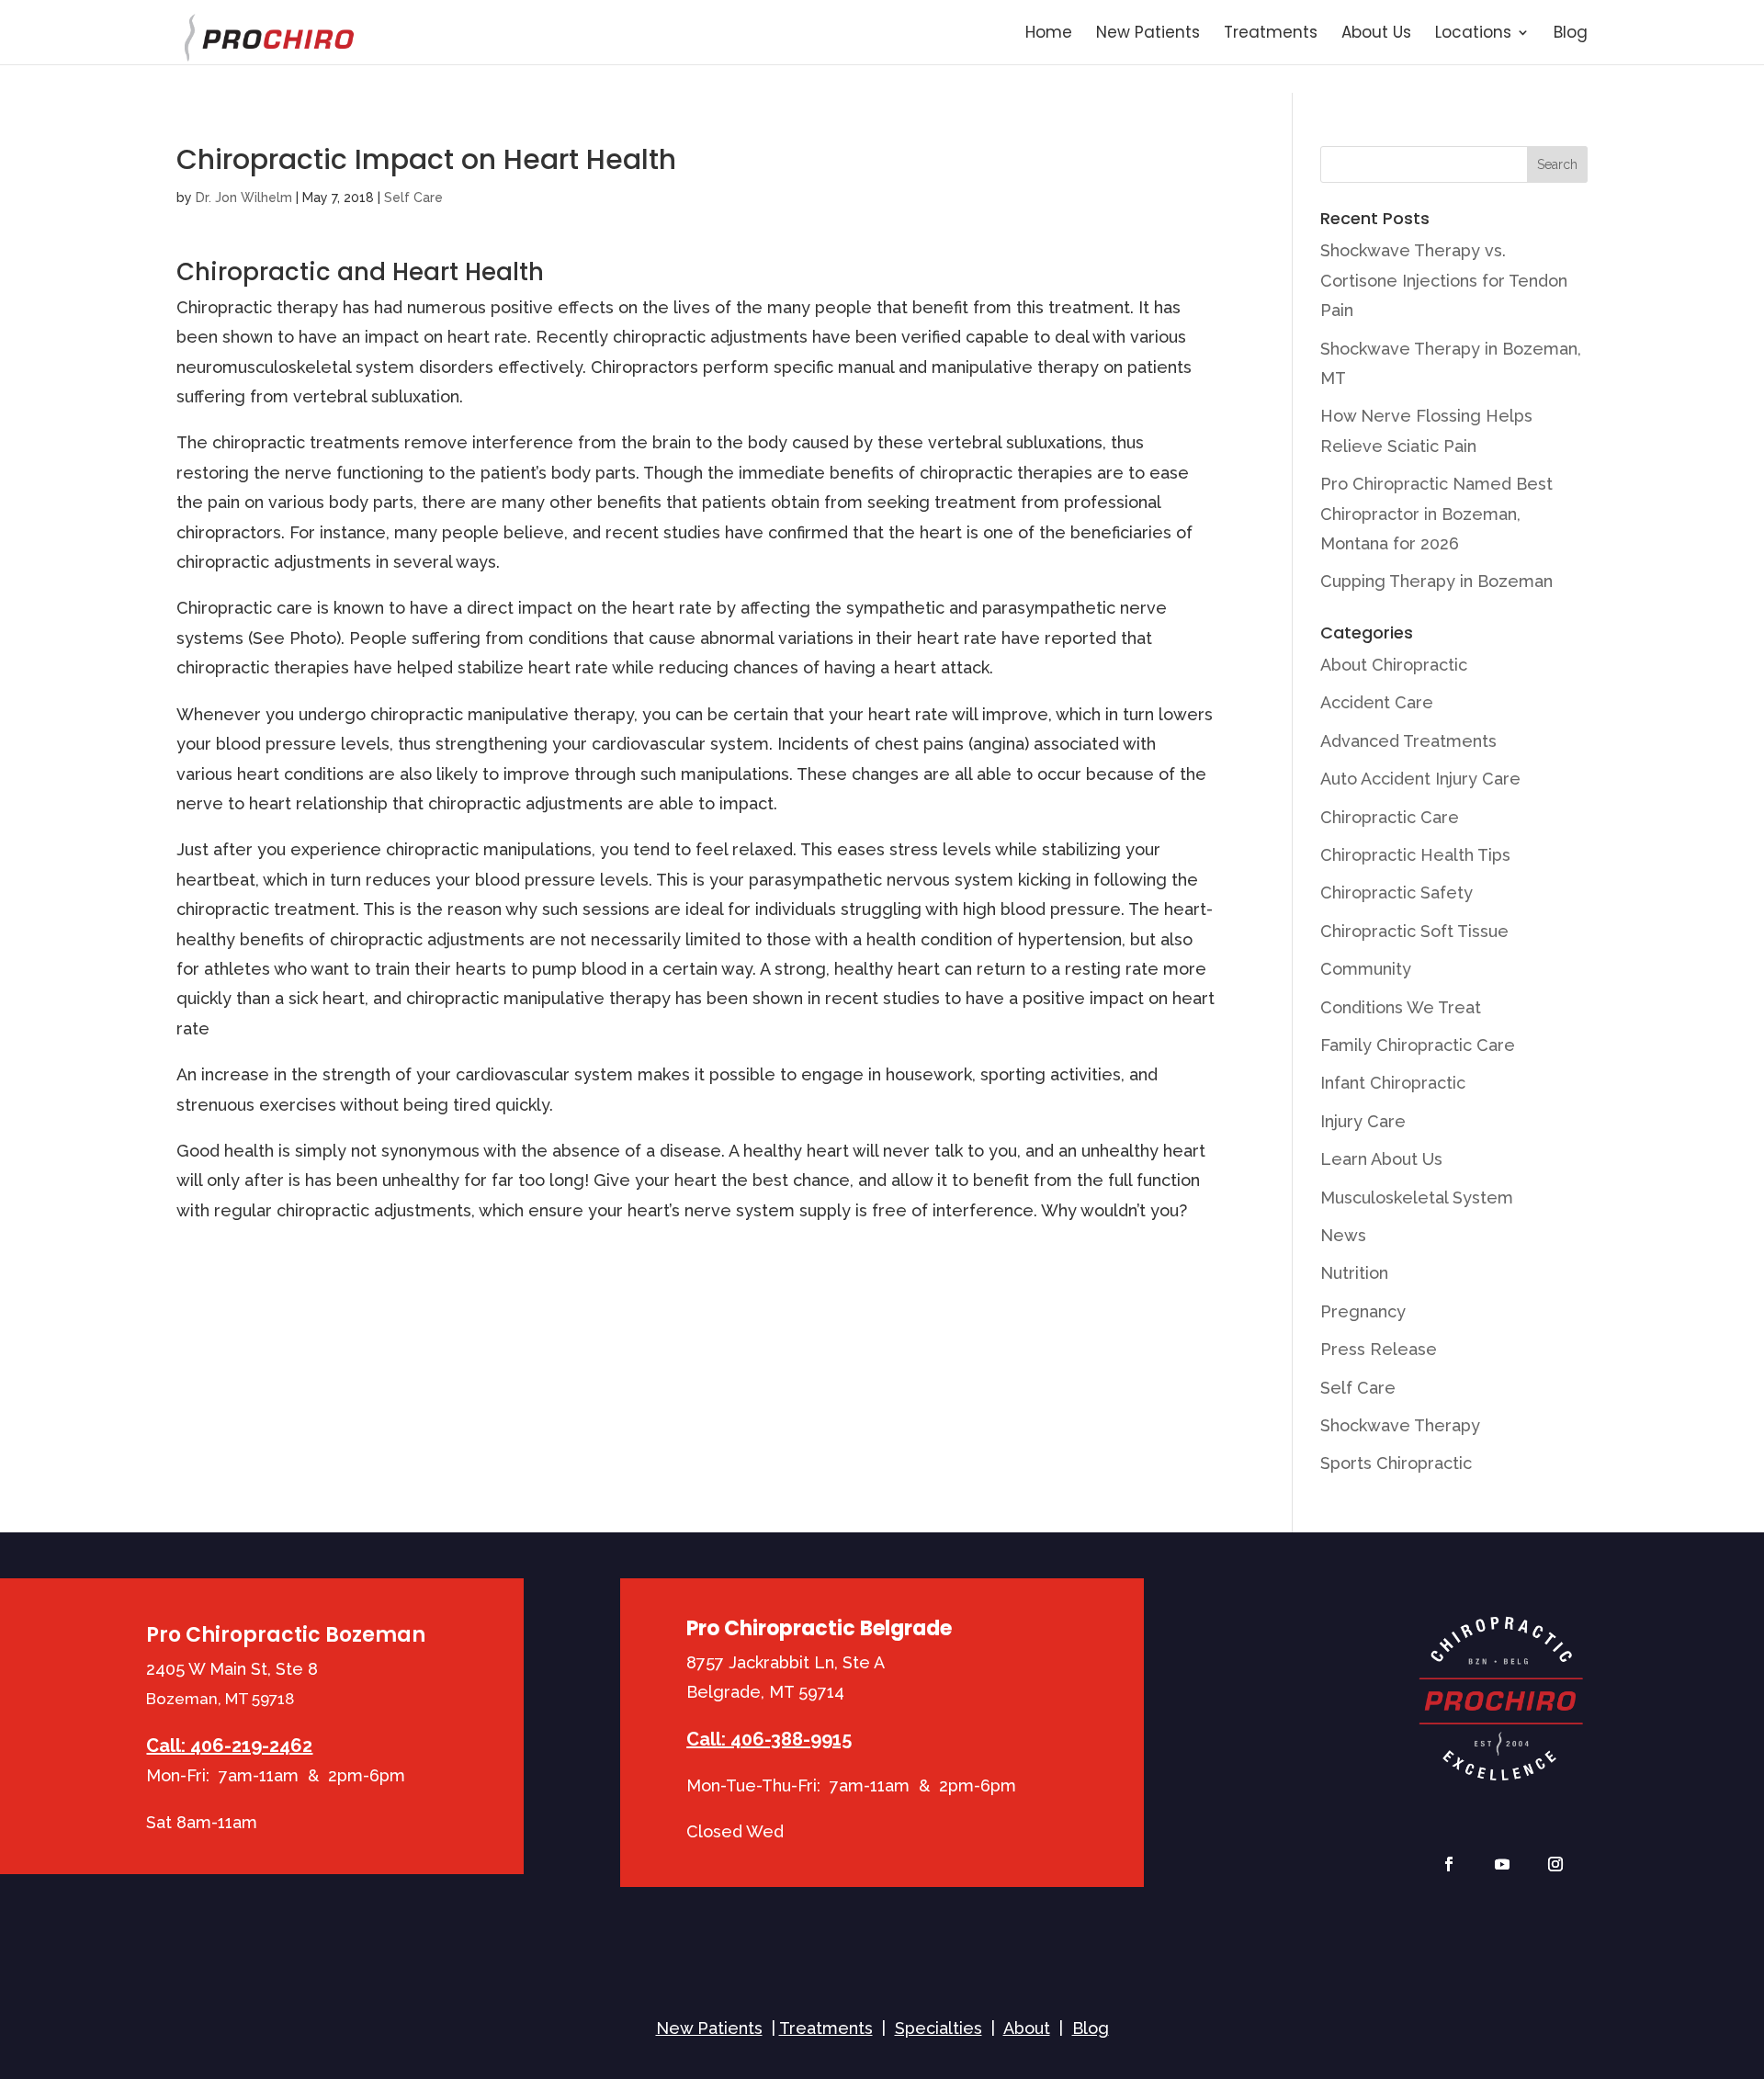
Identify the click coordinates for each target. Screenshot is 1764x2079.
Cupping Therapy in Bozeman (1436, 581)
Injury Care (1363, 1121)
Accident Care (1377, 702)
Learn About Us (1381, 1159)
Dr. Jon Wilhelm (244, 198)
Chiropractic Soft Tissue (1414, 931)
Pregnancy (1363, 1311)
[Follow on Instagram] (1555, 1864)
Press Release (1379, 1349)
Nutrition (1354, 1273)
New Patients (1148, 34)
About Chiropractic (1394, 665)
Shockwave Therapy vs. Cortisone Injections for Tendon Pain (1444, 280)
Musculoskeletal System (1417, 1198)
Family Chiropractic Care (1418, 1045)
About (1027, 2028)
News (1343, 1235)
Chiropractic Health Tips (1415, 855)
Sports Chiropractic (1396, 1463)
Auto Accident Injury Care (1420, 779)
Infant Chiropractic (1393, 1083)
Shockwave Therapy (1400, 1425)
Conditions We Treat (1401, 1007)
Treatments (1271, 34)
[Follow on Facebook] (1449, 1864)
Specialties (939, 2028)
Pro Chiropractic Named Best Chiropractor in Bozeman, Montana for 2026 (1436, 514)
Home (1049, 34)
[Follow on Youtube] (1502, 1864)
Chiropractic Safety (1396, 893)
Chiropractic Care (1390, 817)
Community (1366, 969)
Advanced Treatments (1408, 741)
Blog (1571, 34)
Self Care (413, 198)
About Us (1376, 34)
